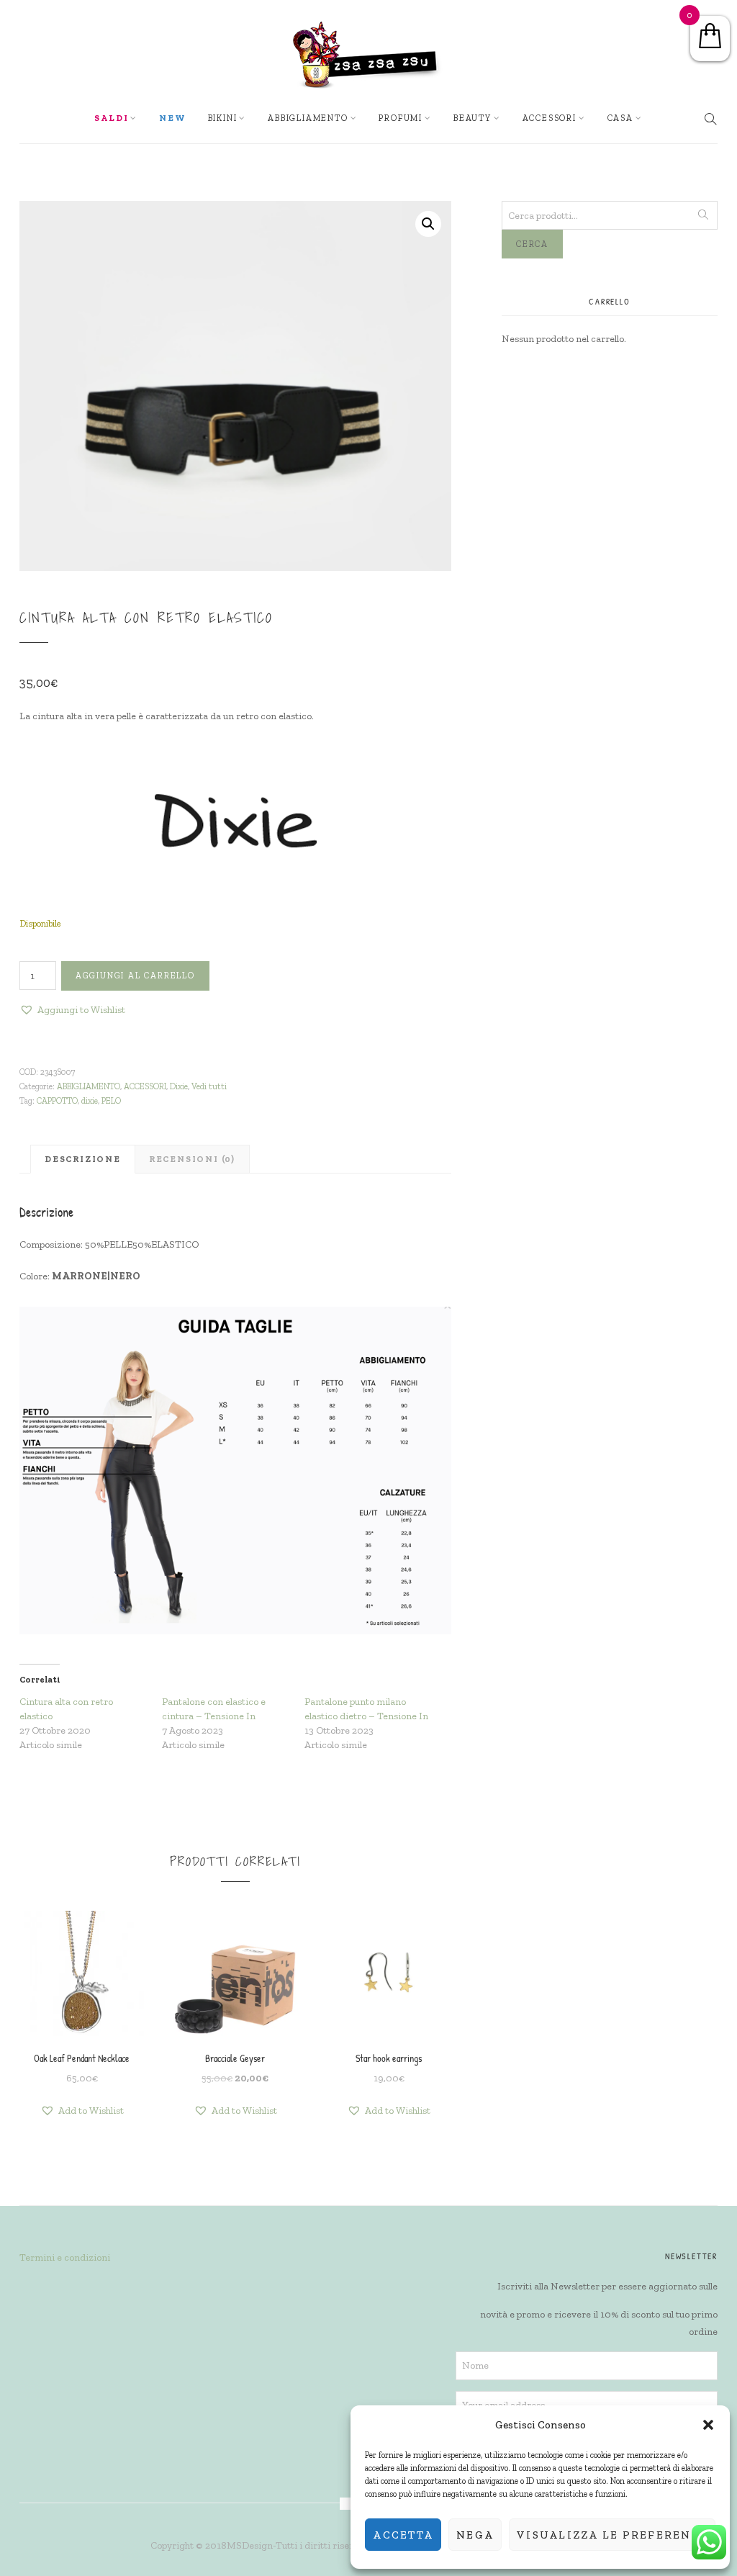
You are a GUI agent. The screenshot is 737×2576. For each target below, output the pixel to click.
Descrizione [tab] (83, 1159)
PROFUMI (401, 118)
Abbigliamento (308, 118)
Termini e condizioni (65, 2257)
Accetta (403, 2535)
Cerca (532, 244)
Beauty (473, 118)
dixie (90, 1101)
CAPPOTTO (57, 1101)
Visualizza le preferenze (612, 2535)
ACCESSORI (550, 118)
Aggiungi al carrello (135, 976)
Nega (475, 2535)
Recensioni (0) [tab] (192, 1159)
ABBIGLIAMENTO (89, 1086)
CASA (620, 118)
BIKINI (223, 118)
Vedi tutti (209, 1086)
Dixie (179, 1086)
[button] (708, 2425)
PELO (111, 1101)
